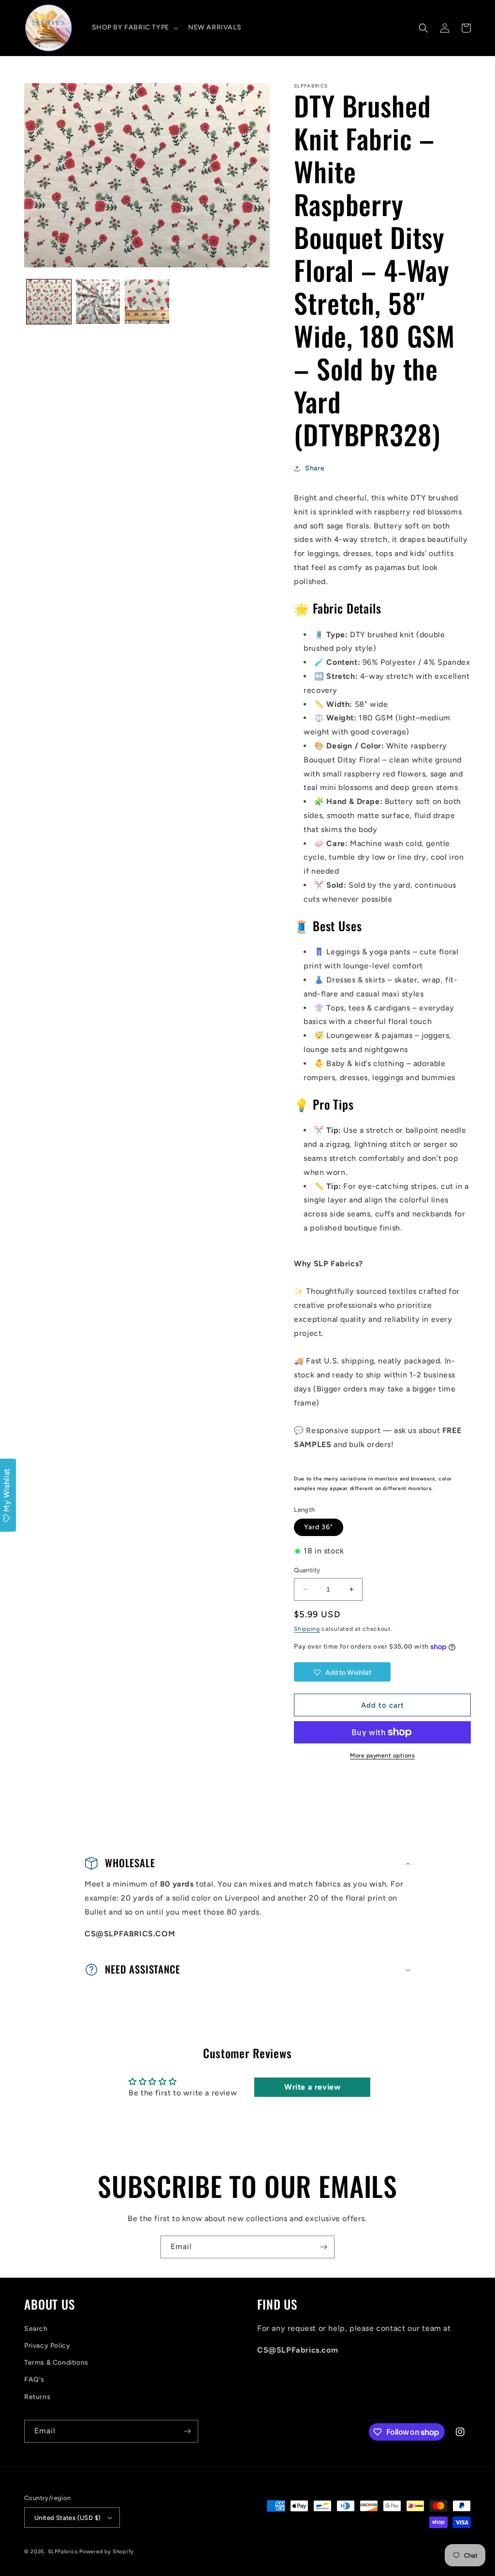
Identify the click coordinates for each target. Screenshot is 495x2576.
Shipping (307, 1629)
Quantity (307, 1570)
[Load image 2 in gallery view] (98, 302)
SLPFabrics (63, 2552)
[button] (134, 28)
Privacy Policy (47, 2346)
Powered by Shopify (107, 2552)
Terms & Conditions (56, 2363)
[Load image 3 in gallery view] (147, 302)
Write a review (312, 2087)
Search (36, 2329)
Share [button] (315, 468)
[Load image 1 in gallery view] (49, 302)
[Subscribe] (323, 2247)
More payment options (382, 1756)
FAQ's (34, 2379)
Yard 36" (319, 1527)
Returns (37, 2397)
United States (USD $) (67, 2518)
